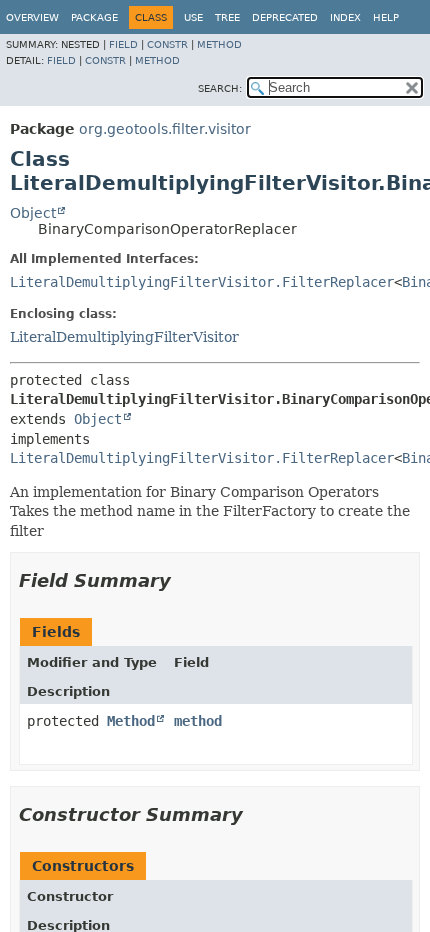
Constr (167, 44)
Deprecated (285, 17)
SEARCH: (220, 88)
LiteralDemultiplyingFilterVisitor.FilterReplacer (202, 282)
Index (345, 17)
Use (193, 17)
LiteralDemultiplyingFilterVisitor (124, 337)
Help (386, 17)
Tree (227, 17)
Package (94, 17)
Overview (32, 17)
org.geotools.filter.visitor (165, 129)
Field (123, 44)
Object (33, 213)
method (198, 721)
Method (219, 44)
